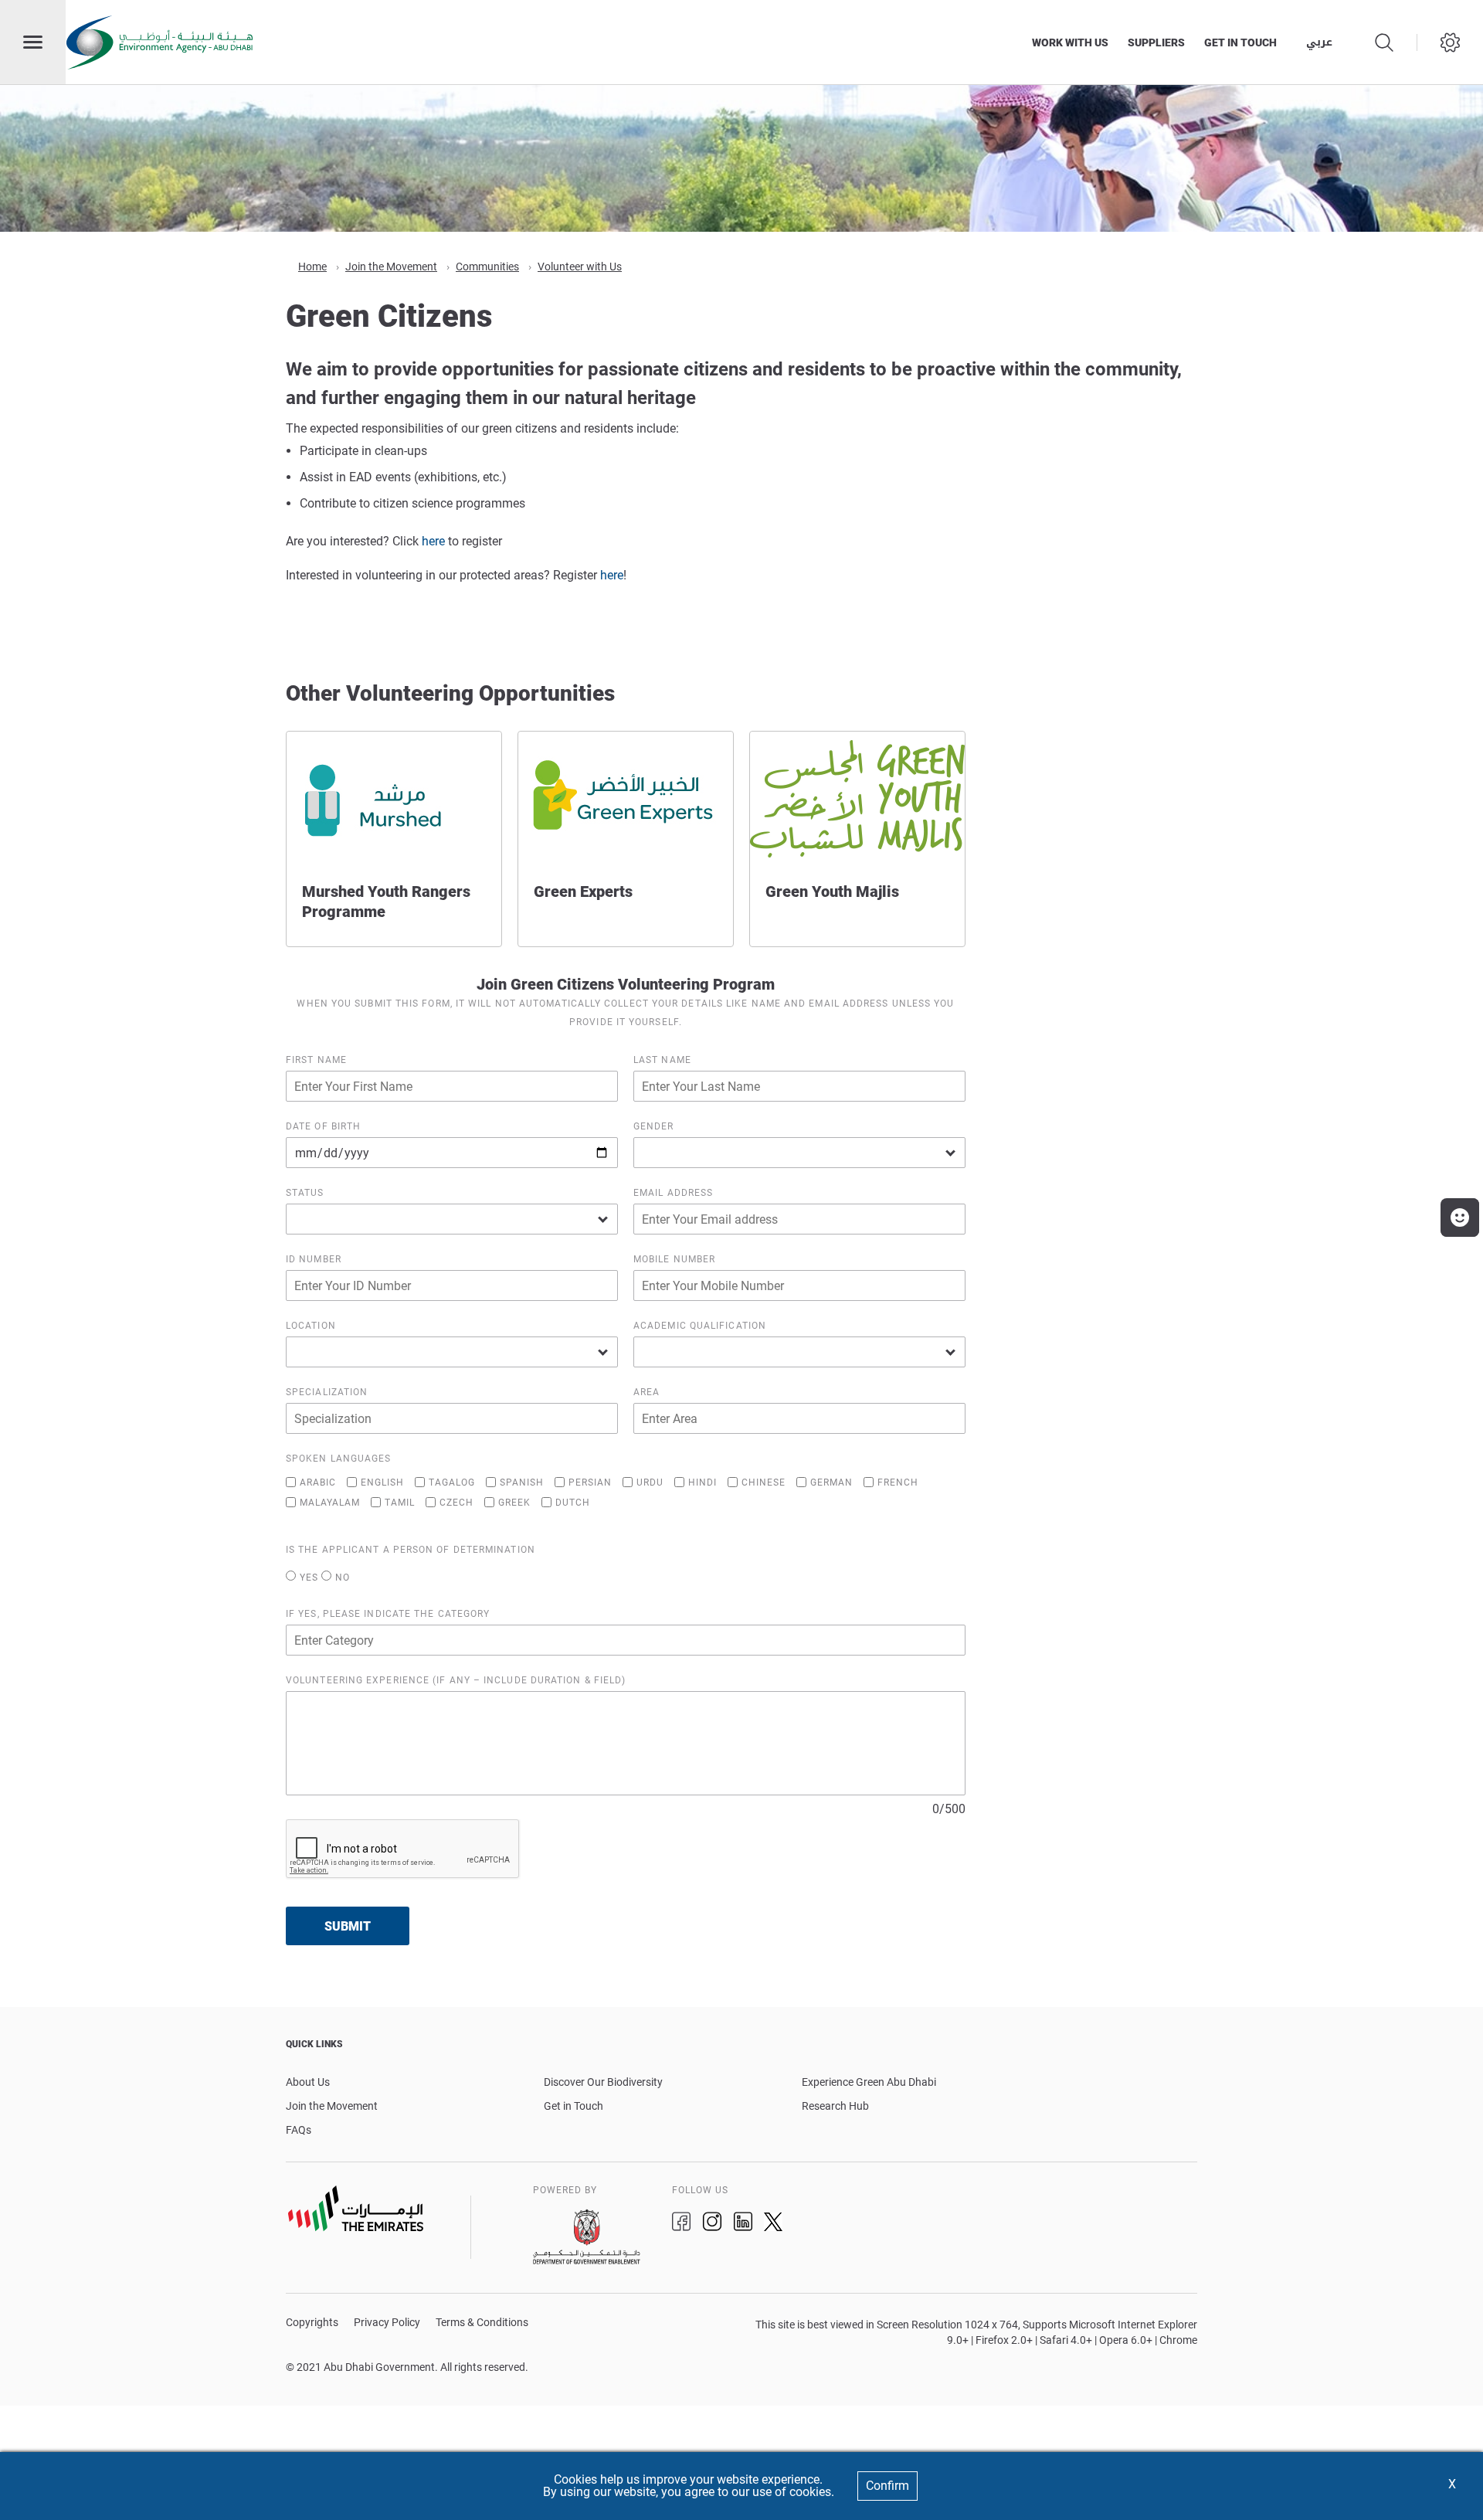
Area (646, 1392)
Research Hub (835, 2106)
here (433, 541)
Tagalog (452, 1482)
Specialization (327, 1392)
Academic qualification (700, 1326)
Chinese (764, 1482)
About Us (308, 2082)
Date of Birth (323, 1126)
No (343, 1577)
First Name (316, 1060)
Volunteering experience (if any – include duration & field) (456, 1680)
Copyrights (312, 2323)
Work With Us (1070, 42)
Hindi (702, 1482)
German (831, 1482)
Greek (514, 1502)
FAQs (299, 2130)
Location (311, 1326)
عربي (1319, 42)
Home (312, 267)
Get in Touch (574, 2106)
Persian (590, 1482)
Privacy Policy (387, 2323)
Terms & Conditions (482, 2323)
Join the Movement (391, 267)
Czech (456, 1502)
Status (305, 1193)
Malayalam (330, 1502)
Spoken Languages (338, 1459)
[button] (1460, 1218)
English (382, 1482)
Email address (673, 1193)
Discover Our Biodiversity (603, 2082)
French (898, 1482)
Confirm (887, 2486)
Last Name (662, 1060)
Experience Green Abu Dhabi (869, 2082)
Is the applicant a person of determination (411, 1550)
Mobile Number (674, 1259)
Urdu (650, 1482)
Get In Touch (1240, 42)
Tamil (400, 1502)
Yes (309, 1577)
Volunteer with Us (580, 267)
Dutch (573, 1502)
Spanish (522, 1482)
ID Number (314, 1259)
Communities (487, 267)
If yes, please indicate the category (388, 1614)
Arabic (318, 1482)
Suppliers (1156, 42)
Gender (654, 1126)
